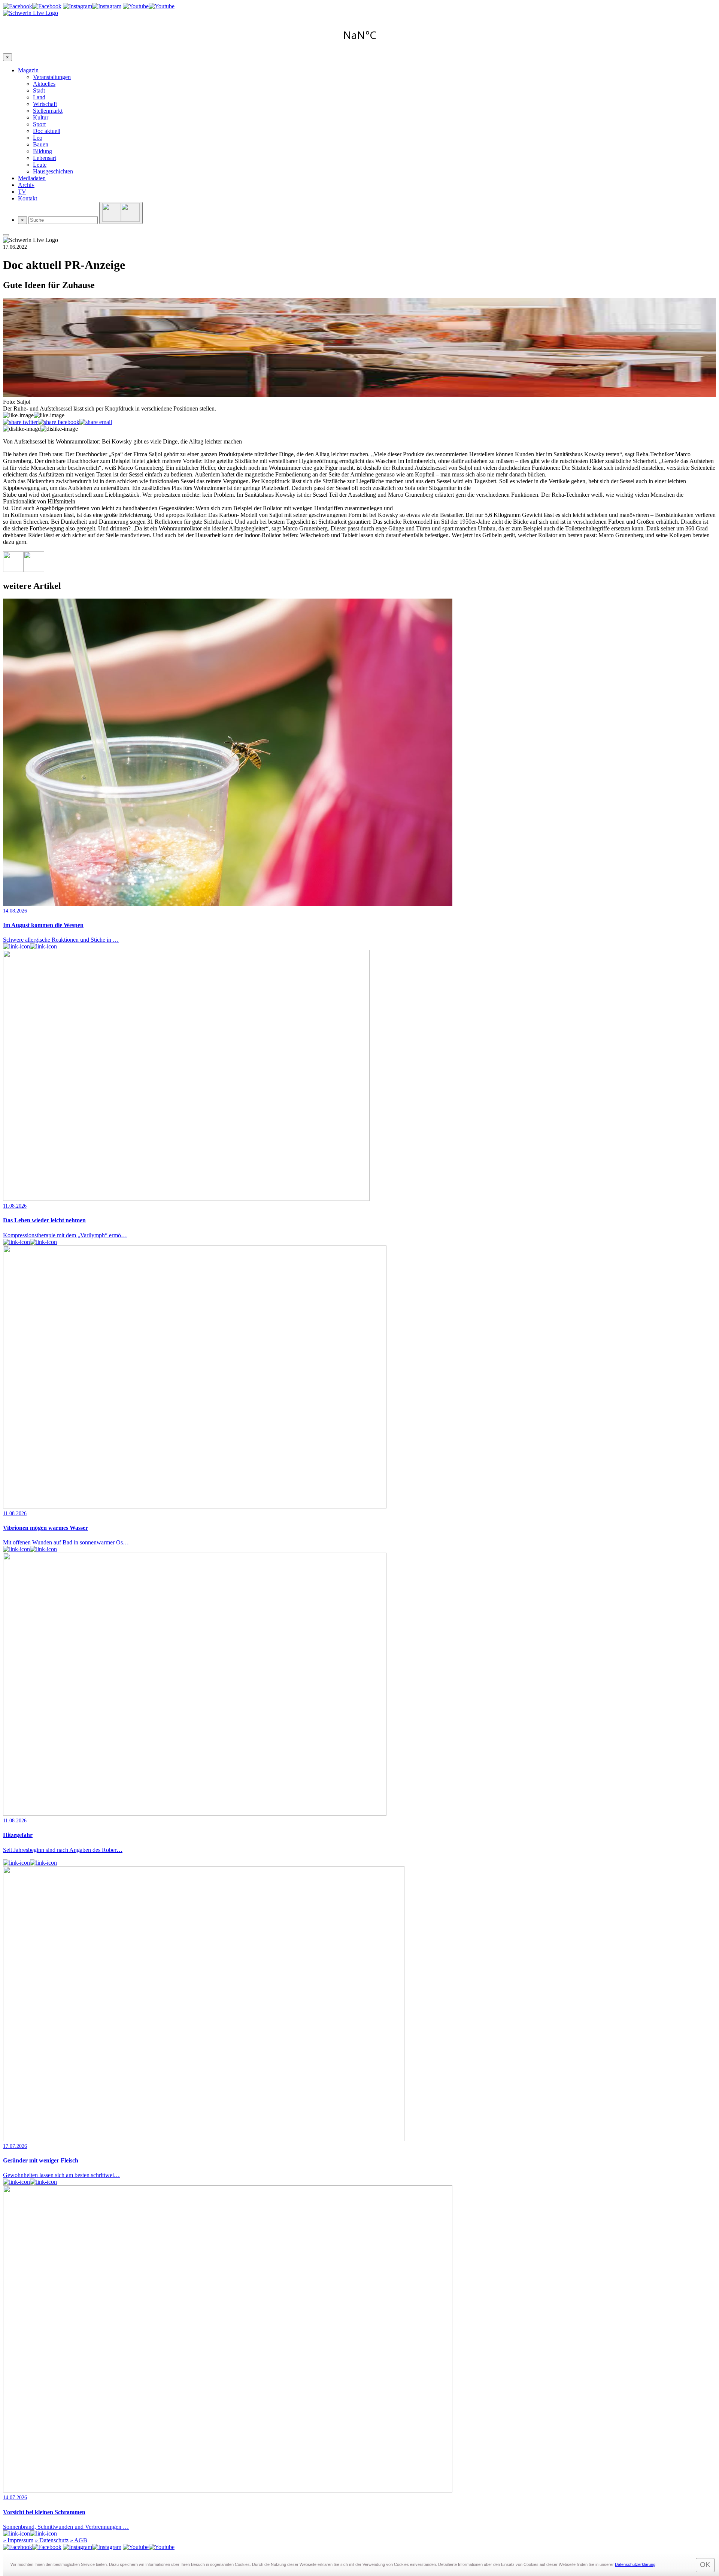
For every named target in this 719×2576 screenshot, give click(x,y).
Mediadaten (32, 178)
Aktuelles (44, 84)
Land (39, 97)
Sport (39, 124)
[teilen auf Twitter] (20, 422)
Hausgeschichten (53, 171)
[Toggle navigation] (6, 235)
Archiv (26, 185)
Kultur (41, 117)
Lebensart (45, 158)
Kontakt (28, 198)
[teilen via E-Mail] (96, 422)
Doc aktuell (47, 131)
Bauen (41, 144)
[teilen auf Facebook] (59, 422)
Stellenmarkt (48, 111)
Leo (38, 138)
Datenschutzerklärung (635, 2564)
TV (22, 192)
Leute (40, 165)
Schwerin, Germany (359, 35)
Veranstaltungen (52, 77)
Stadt (39, 90)
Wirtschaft (45, 104)
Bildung (43, 151)
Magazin (28, 70)
